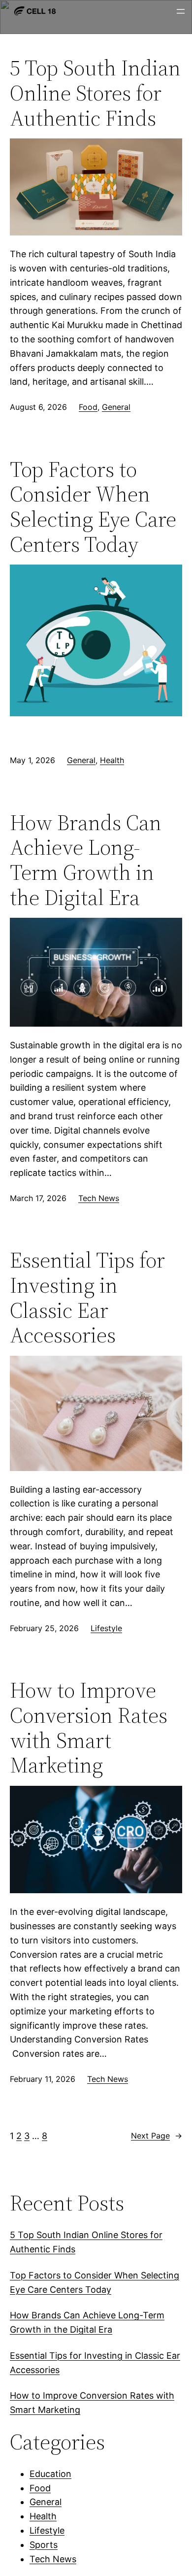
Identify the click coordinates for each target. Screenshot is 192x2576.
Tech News (99, 1198)
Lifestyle (106, 1628)
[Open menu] (181, 11)
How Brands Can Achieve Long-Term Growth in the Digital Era (86, 860)
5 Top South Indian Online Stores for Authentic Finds (95, 93)
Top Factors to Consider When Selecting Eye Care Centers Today (93, 507)
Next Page (157, 2136)
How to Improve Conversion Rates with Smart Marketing (89, 1728)
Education (50, 2474)
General (116, 407)
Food (88, 407)
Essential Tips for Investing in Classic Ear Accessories (87, 1298)
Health (112, 760)
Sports (44, 2545)
